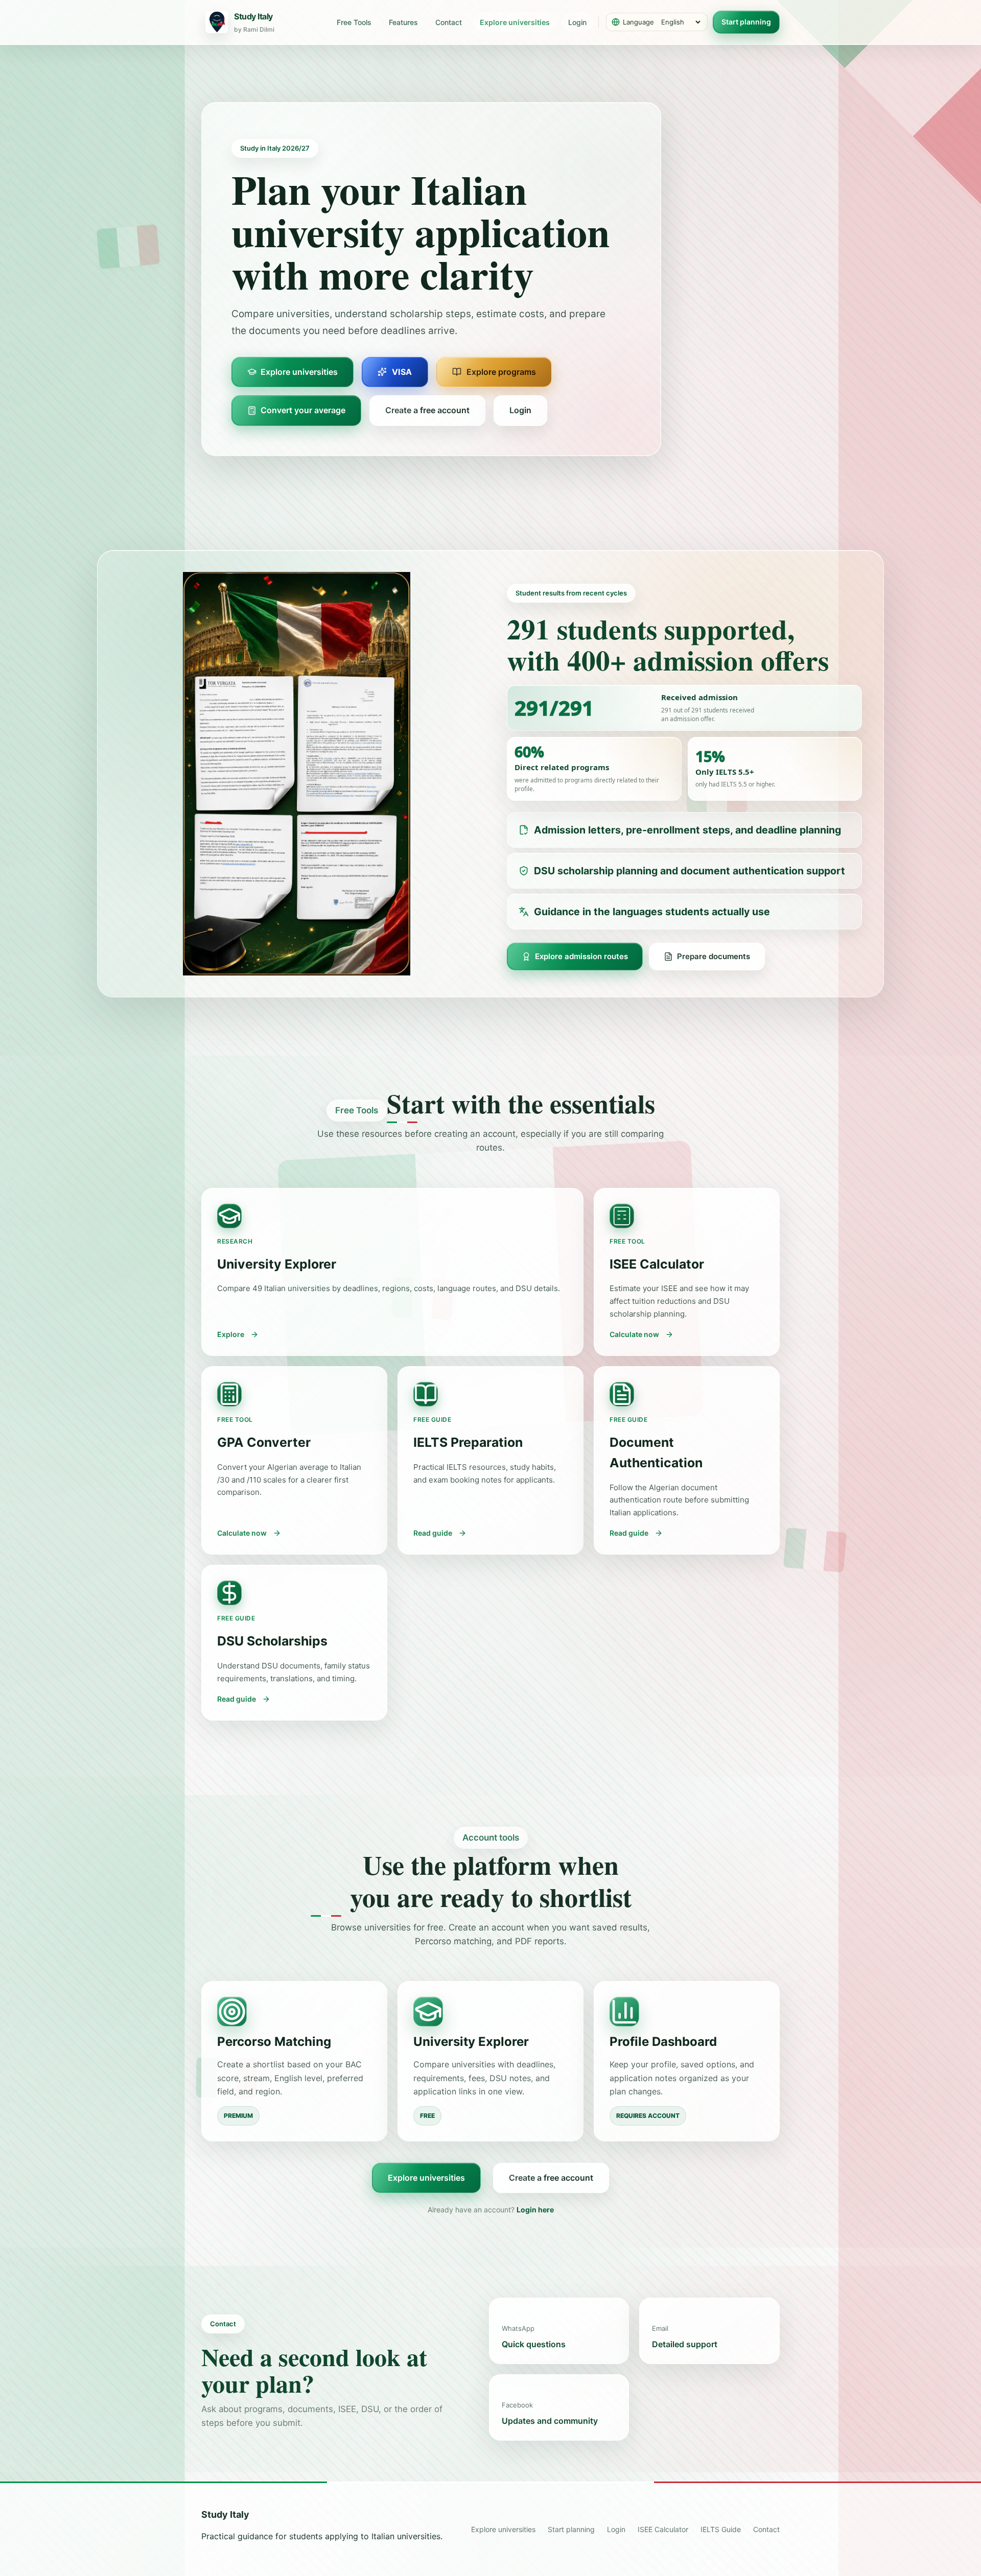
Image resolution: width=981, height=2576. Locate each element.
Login (577, 22)
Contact (449, 22)
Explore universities (515, 22)
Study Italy (225, 2514)
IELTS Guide (721, 2529)
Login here (535, 2210)
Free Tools (354, 22)
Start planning (746, 22)
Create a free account (551, 2178)
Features (403, 22)
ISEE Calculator (663, 2529)
